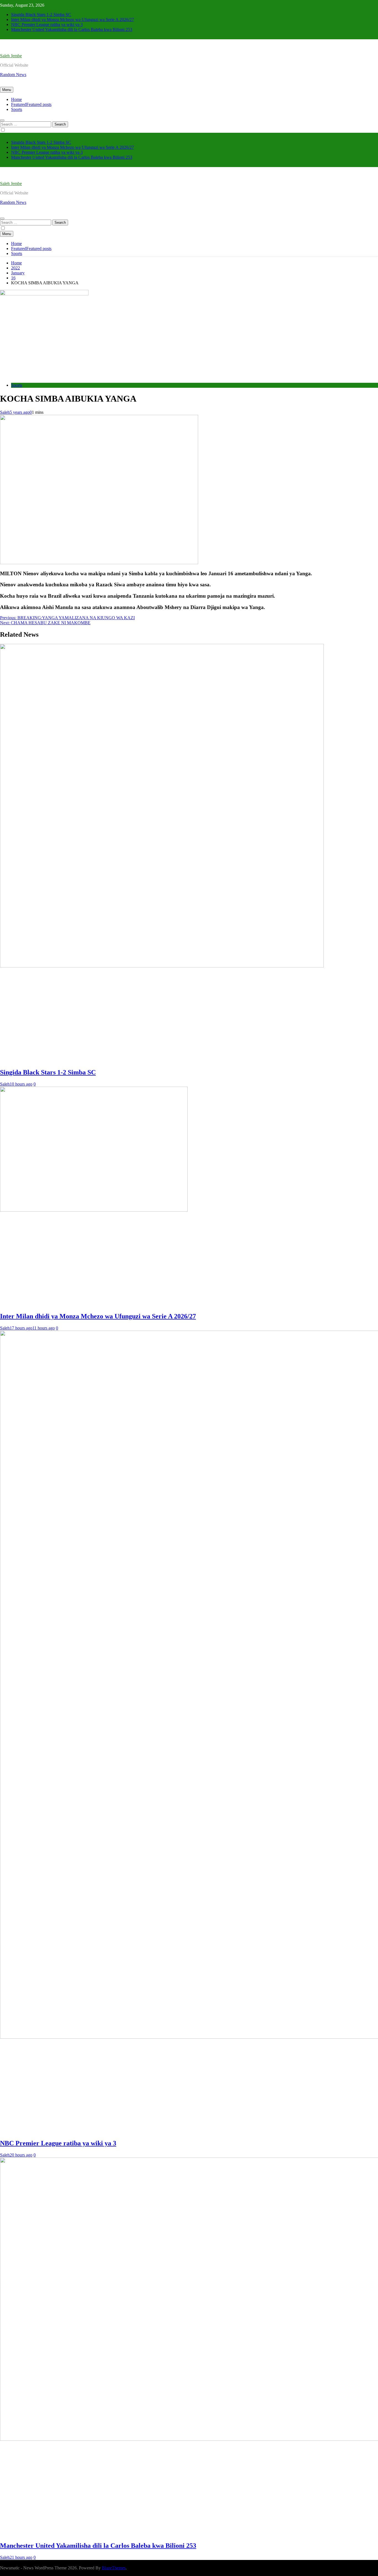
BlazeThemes (114, 2568)
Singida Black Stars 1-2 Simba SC (41, 15)
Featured (31, 104)
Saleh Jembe (11, 56)
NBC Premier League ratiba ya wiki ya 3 (47, 24)
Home (16, 99)
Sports (17, 109)
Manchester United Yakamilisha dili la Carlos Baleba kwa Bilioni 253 (72, 29)
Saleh (5, 412)
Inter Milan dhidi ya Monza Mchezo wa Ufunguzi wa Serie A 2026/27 (73, 19)
